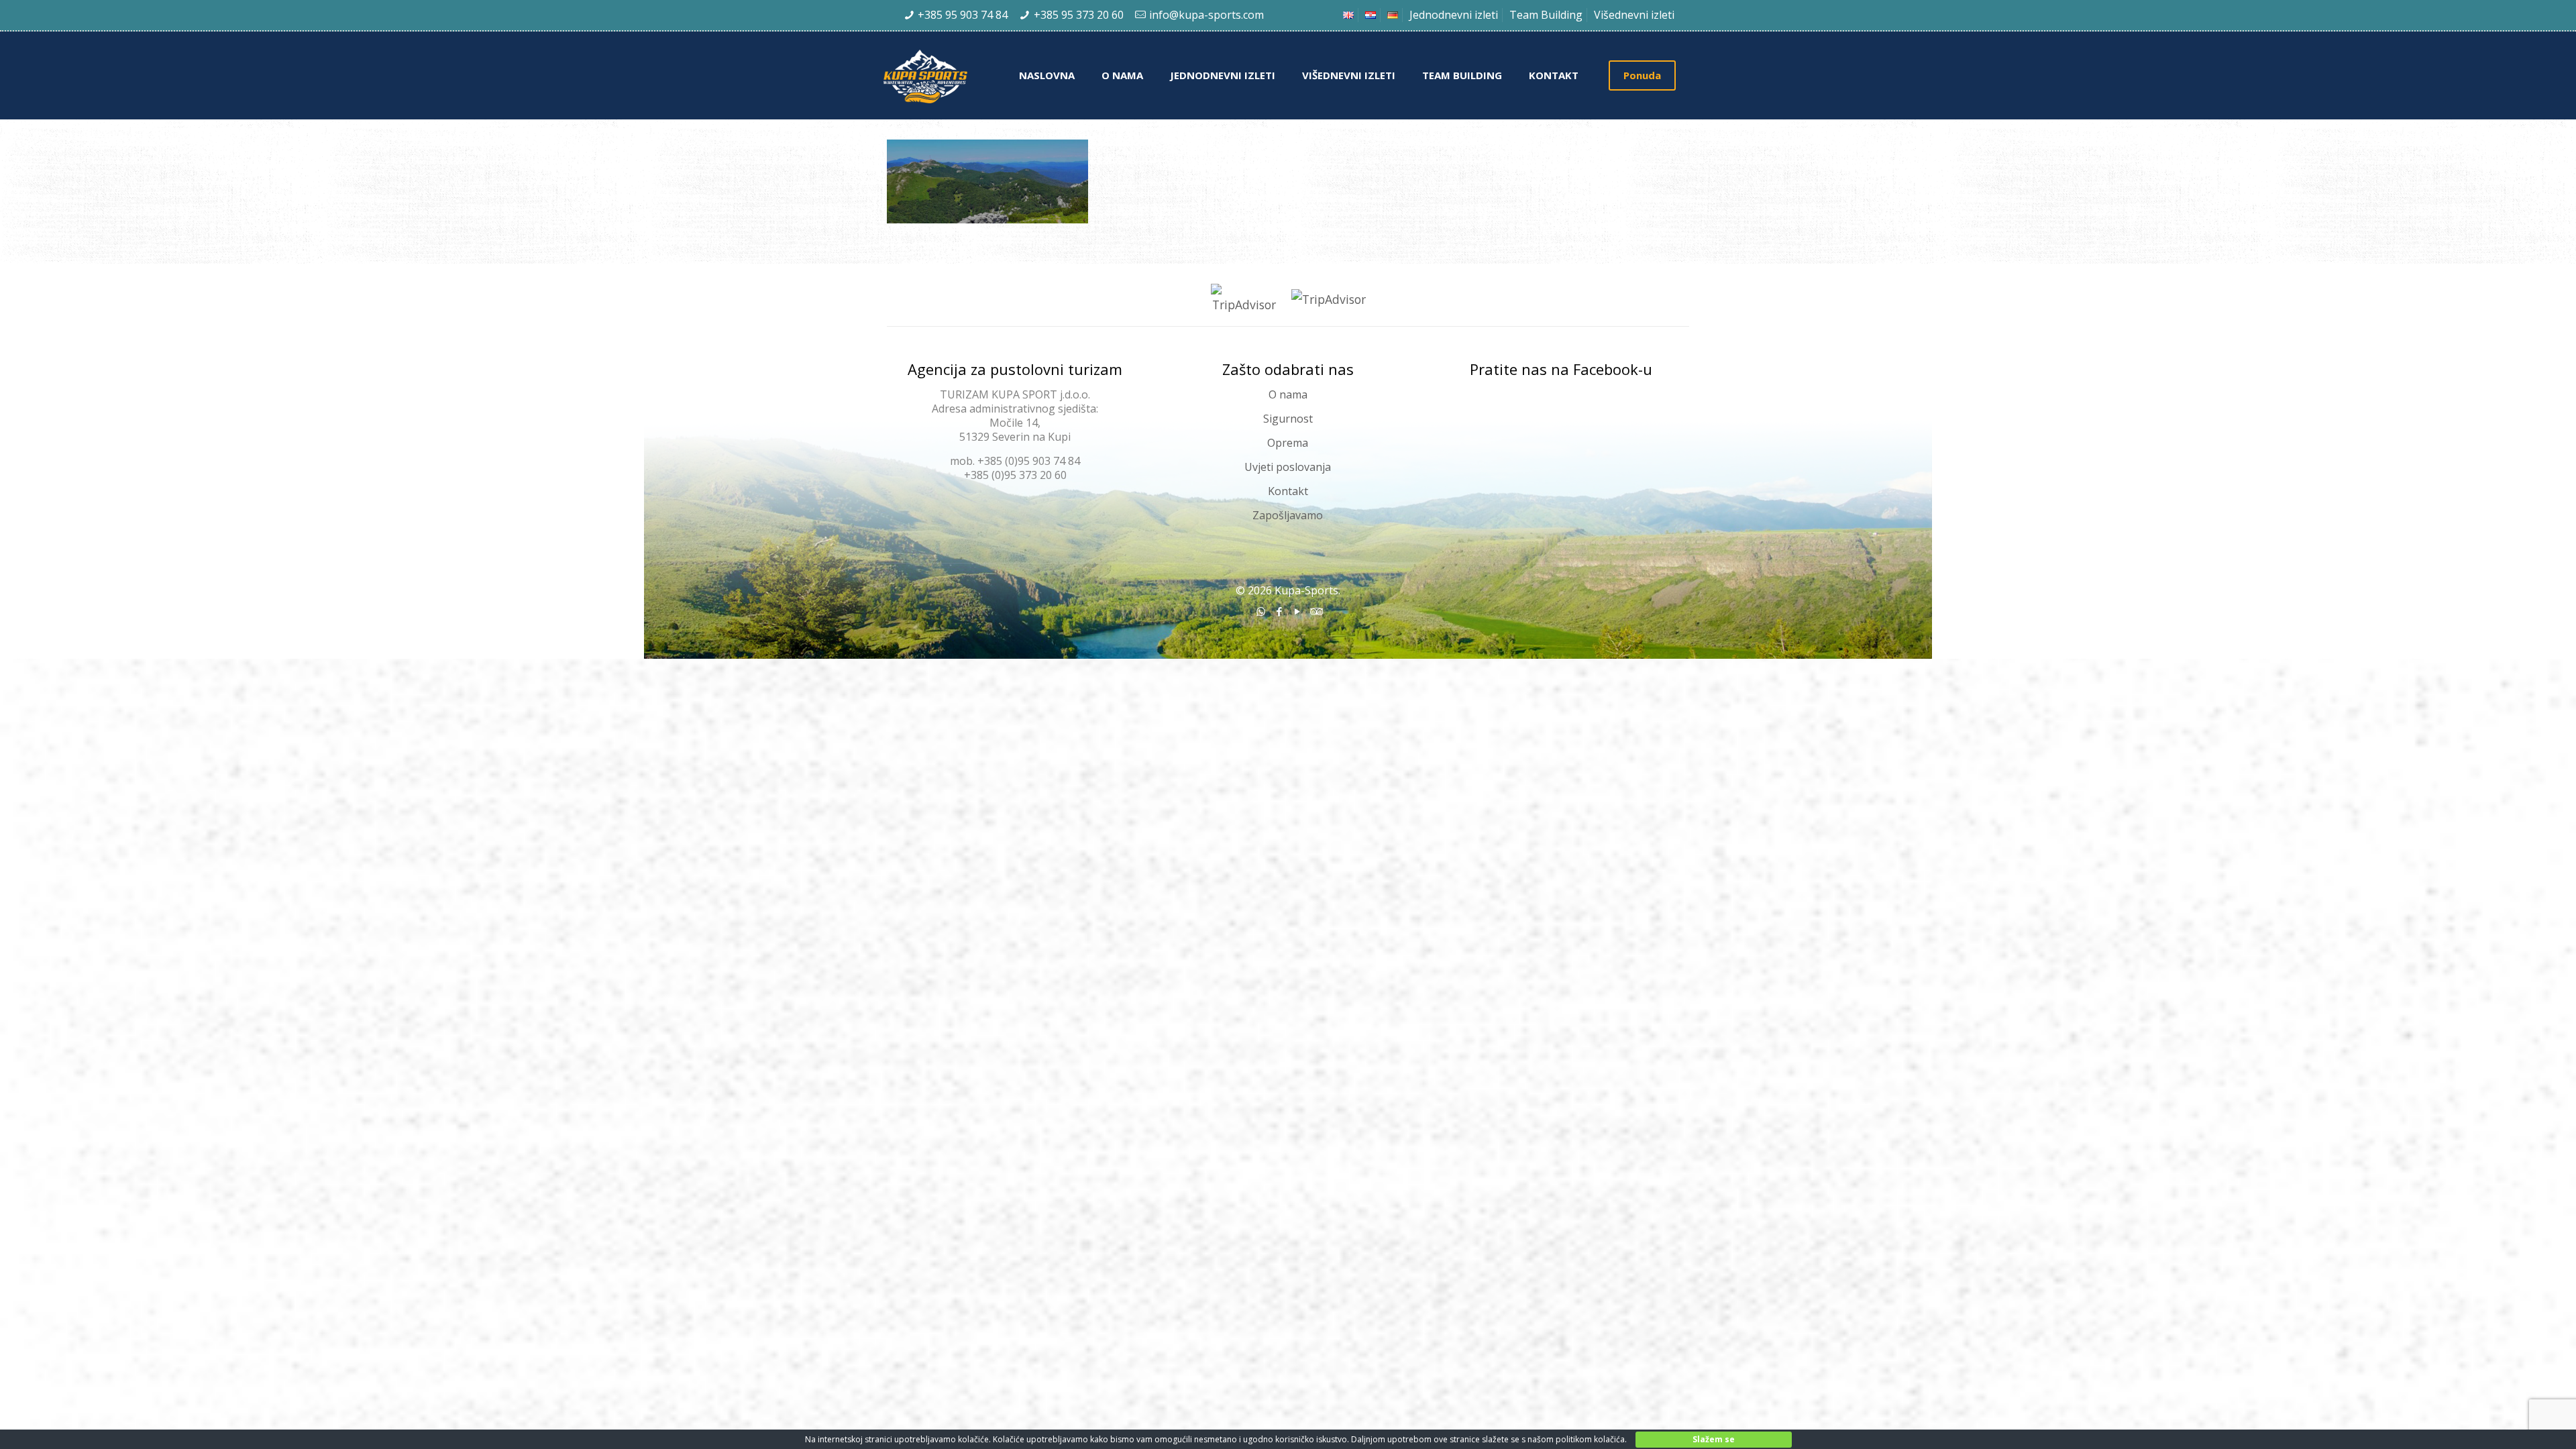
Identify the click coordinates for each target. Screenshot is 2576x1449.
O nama (1288, 394)
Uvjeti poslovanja (1288, 467)
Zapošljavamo (1288, 515)
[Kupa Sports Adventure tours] (942, 75)
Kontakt (1288, 491)
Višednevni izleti (1634, 15)
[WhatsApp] (1261, 611)
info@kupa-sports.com (1206, 15)
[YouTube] (1297, 611)
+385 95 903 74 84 (963, 15)
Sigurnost (1288, 419)
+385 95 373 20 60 (1079, 15)
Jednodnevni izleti (1454, 15)
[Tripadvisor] (1315, 611)
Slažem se (1714, 1439)
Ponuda (1642, 75)
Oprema (1288, 443)
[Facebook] (1279, 611)
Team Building (1546, 15)
